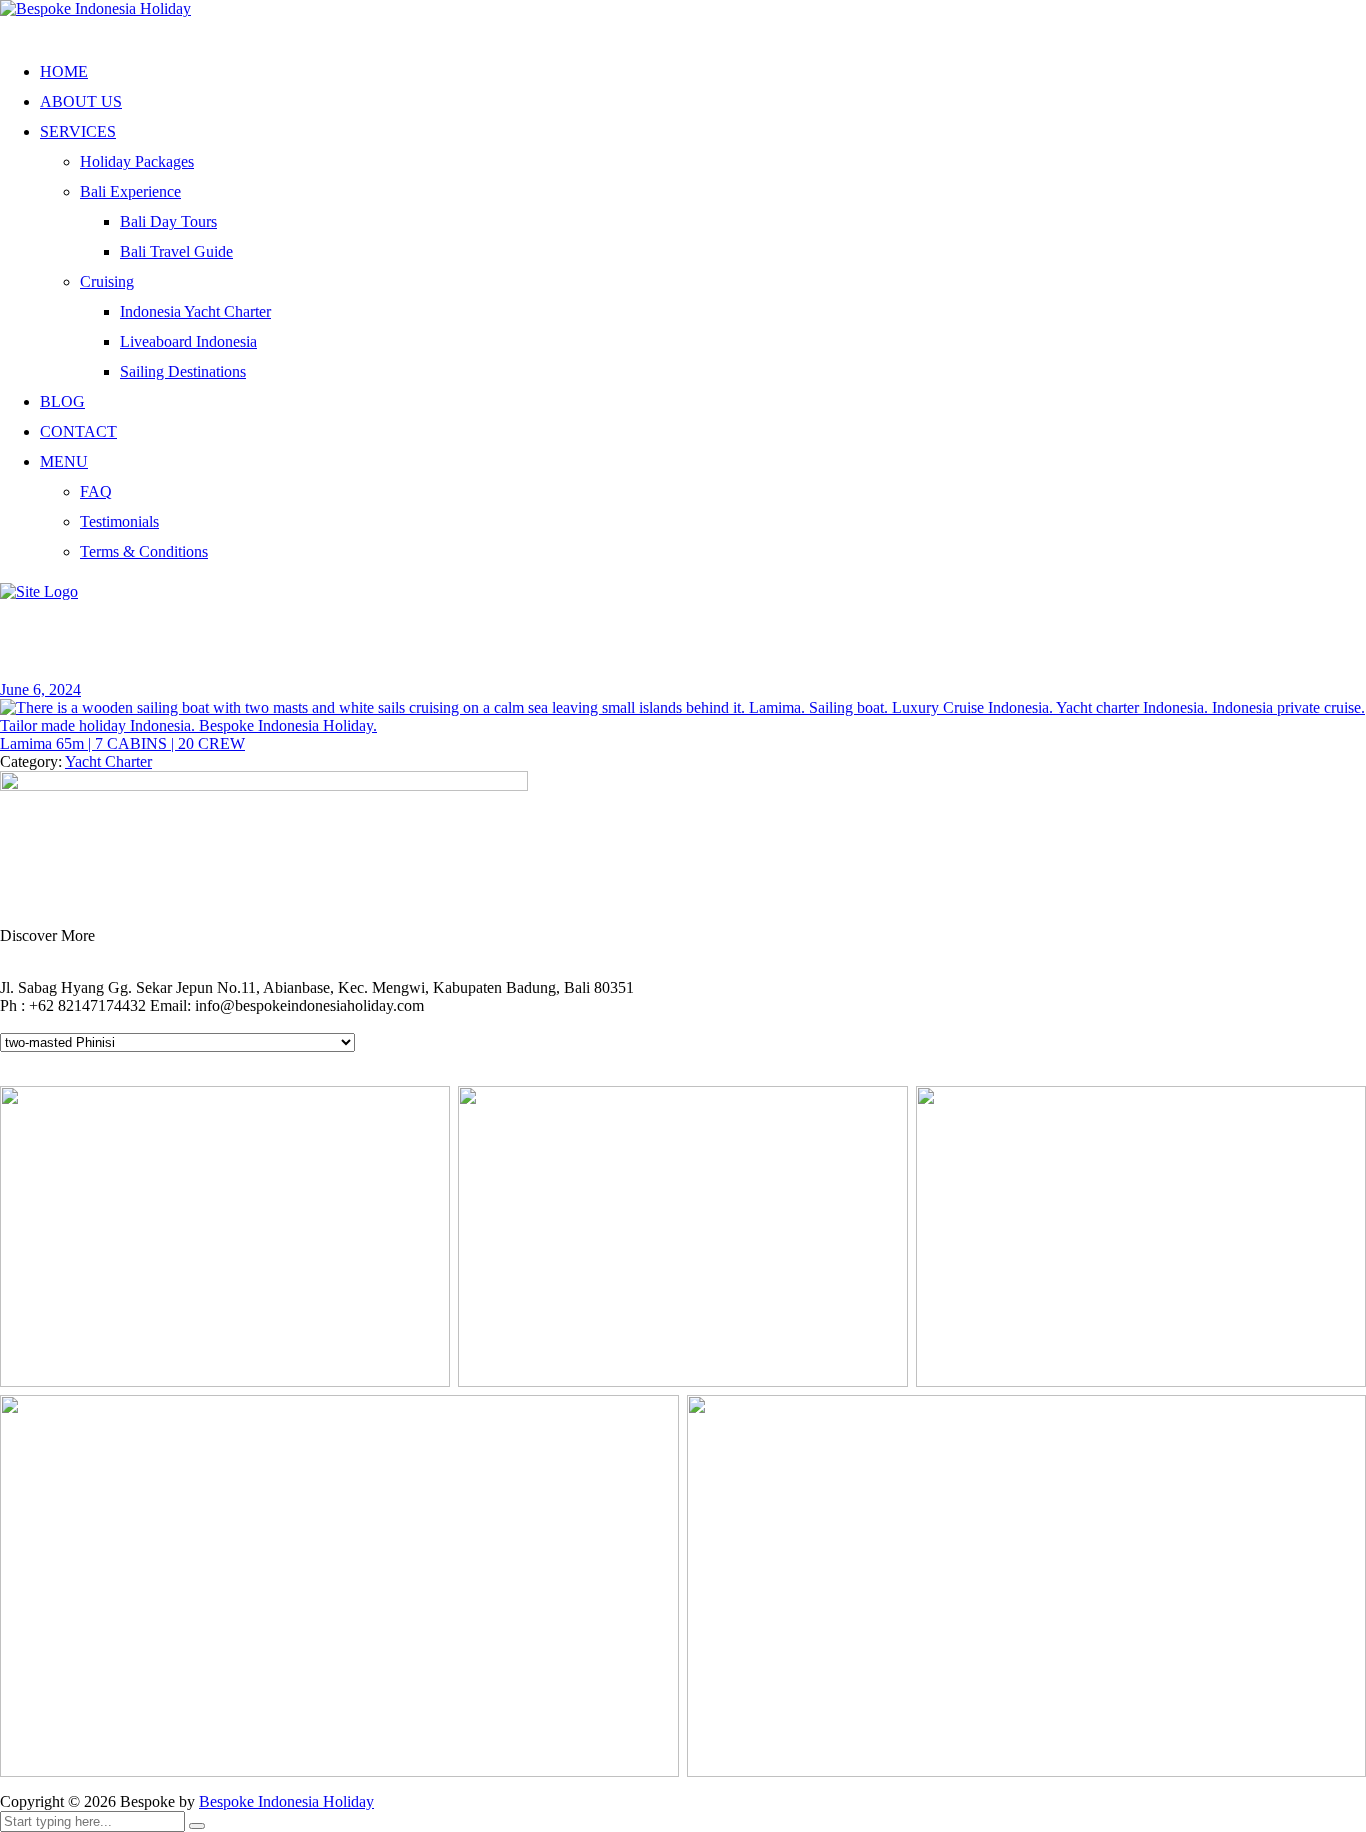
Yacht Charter (108, 761)
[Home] (39, 591)
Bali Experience (130, 191)
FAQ (96, 491)
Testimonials (119, 521)
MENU (64, 461)
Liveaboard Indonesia (188, 341)
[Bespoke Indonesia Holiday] (95, 8)
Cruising (107, 281)
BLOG (62, 401)
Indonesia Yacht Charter (195, 311)
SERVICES (78, 131)
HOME (64, 71)
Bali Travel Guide (176, 251)
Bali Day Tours (168, 221)
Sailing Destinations (183, 371)
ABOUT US (81, 101)
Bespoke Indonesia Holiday (286, 1801)
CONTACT (78, 431)
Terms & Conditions (144, 551)
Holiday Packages (137, 161)
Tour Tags (47, 1023)
